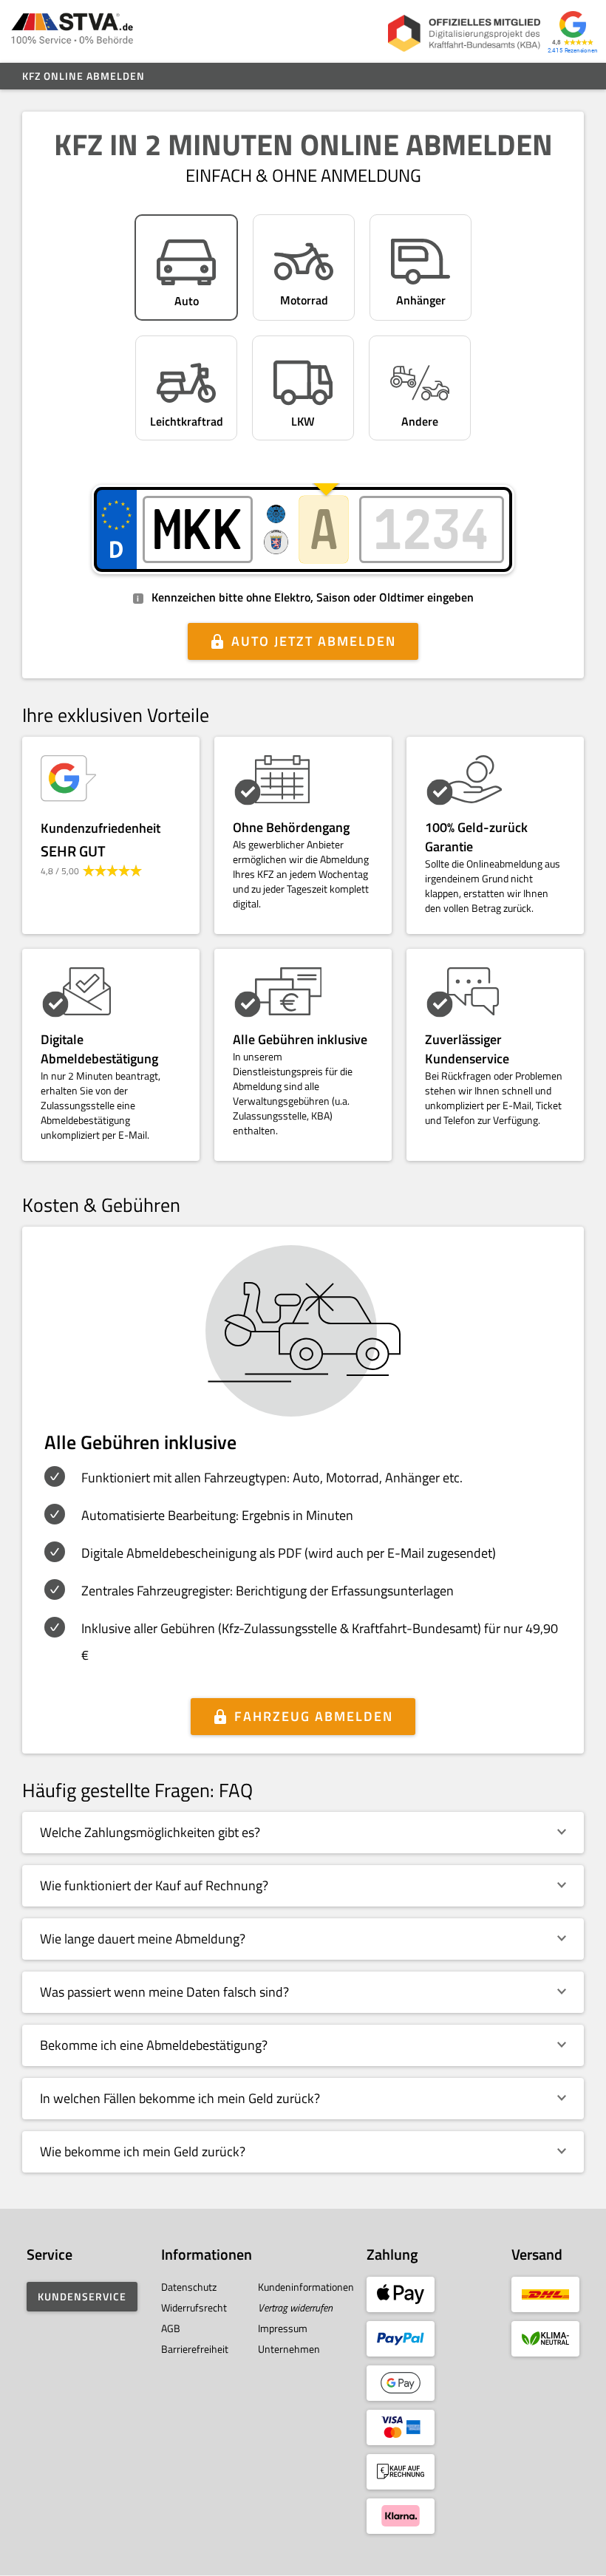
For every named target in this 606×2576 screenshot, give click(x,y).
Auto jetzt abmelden (314, 641)
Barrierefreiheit (195, 2349)
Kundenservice (82, 2296)
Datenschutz (189, 2287)
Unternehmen (289, 2349)
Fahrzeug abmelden (314, 1716)
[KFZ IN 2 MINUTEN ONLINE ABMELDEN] (72, 31)
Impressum (283, 2328)
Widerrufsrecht (194, 2307)
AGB (171, 2328)
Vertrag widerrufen (295, 2307)
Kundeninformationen (306, 2287)
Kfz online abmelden (84, 76)
